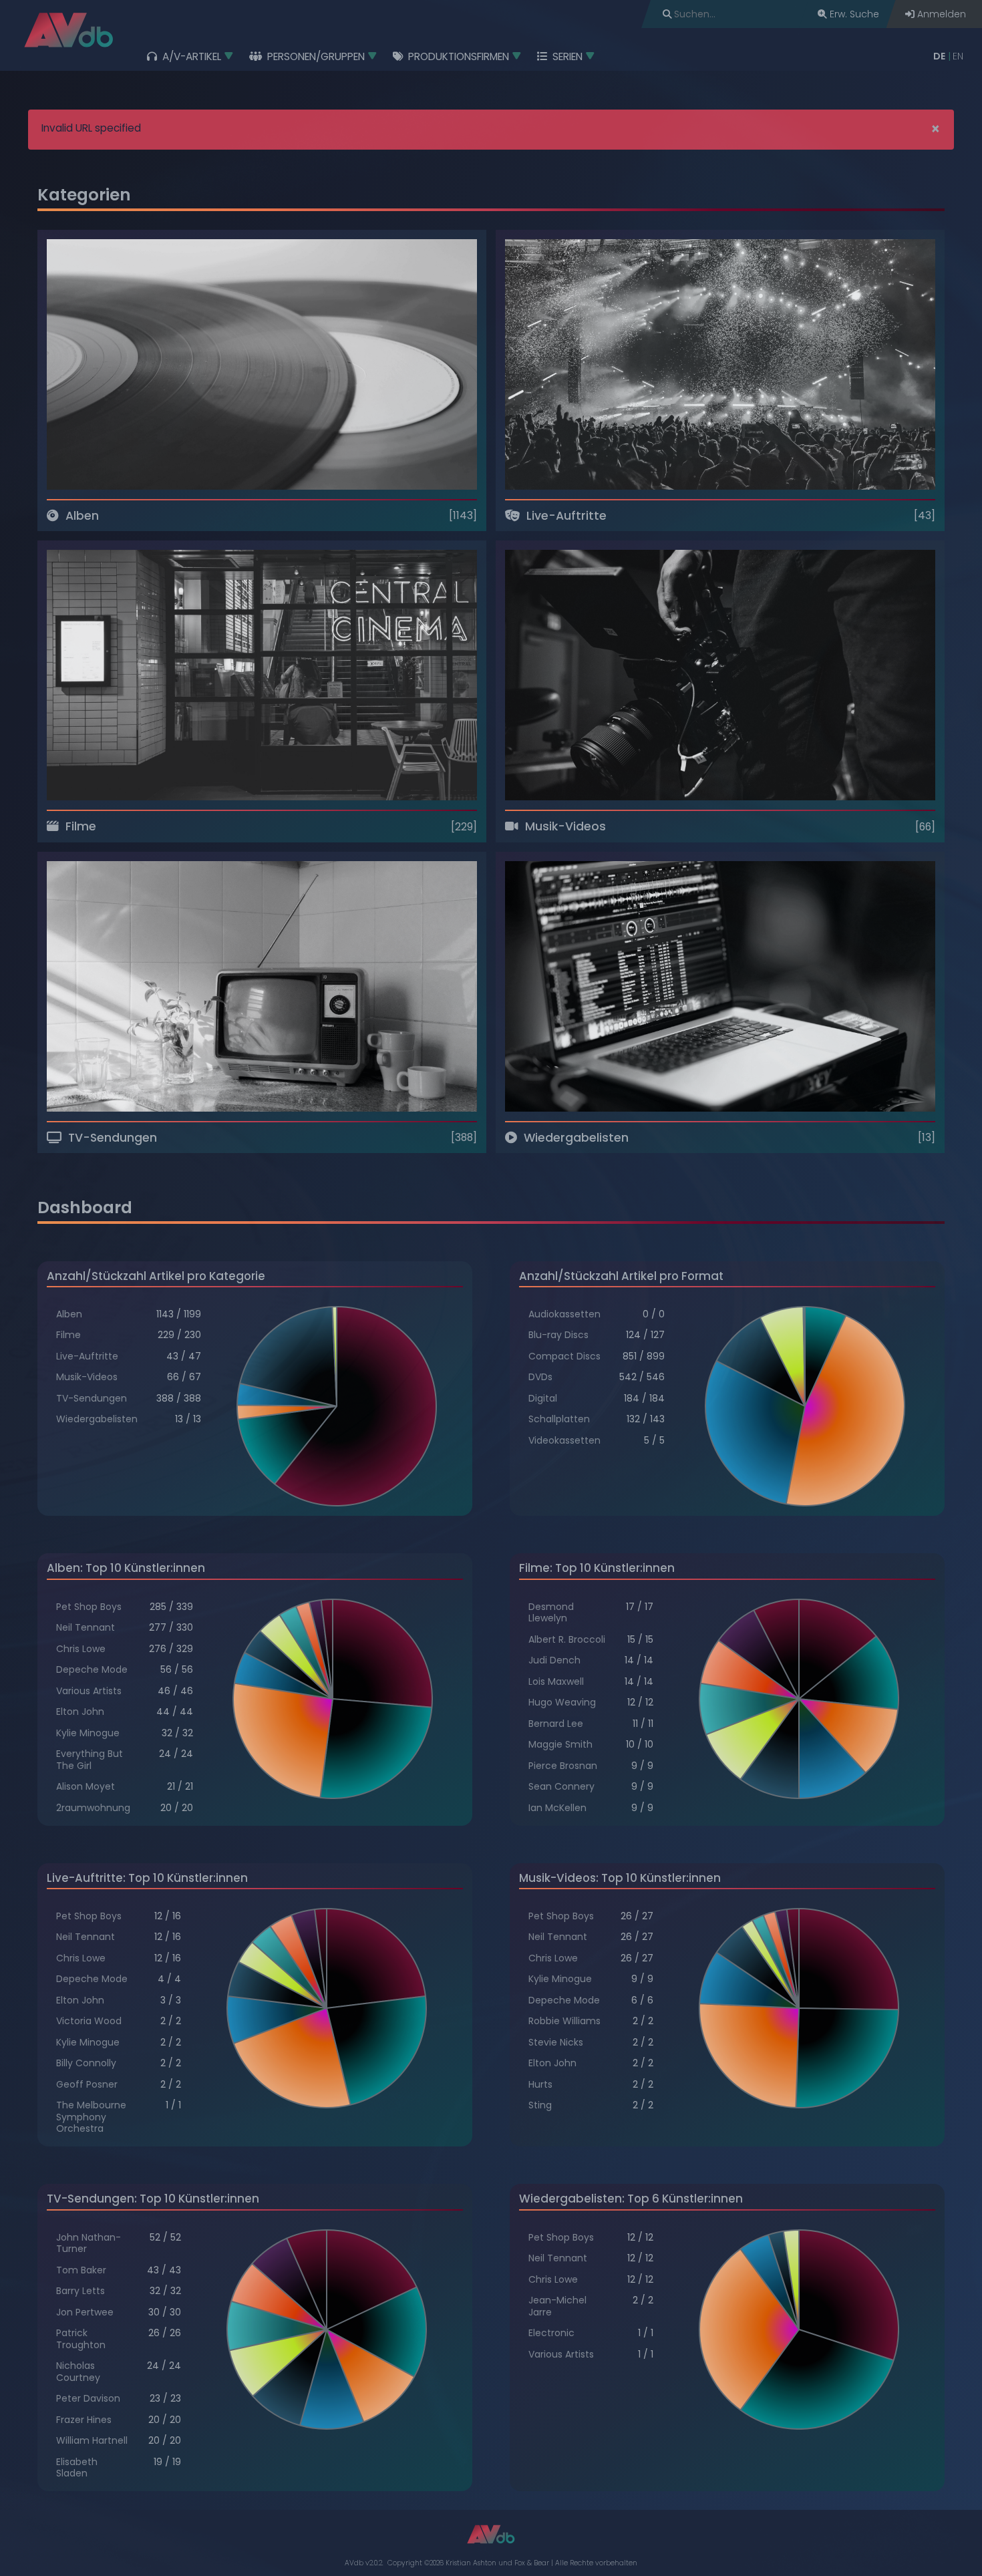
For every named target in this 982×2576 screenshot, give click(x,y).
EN (958, 56)
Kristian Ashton (471, 2563)
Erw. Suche (853, 14)
